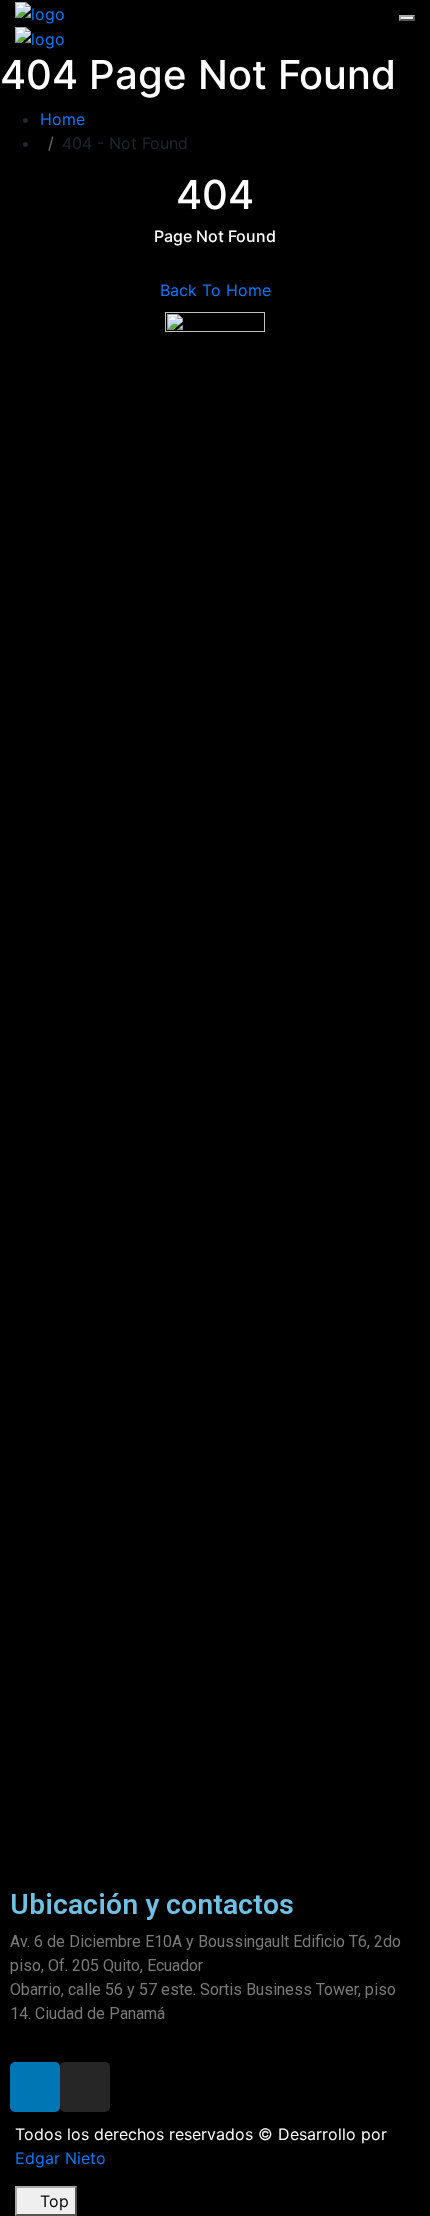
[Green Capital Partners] (40, 12)
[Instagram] (85, 2087)
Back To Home (215, 290)
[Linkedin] (35, 2087)
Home (67, 119)
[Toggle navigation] (407, 18)
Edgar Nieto (60, 2158)
